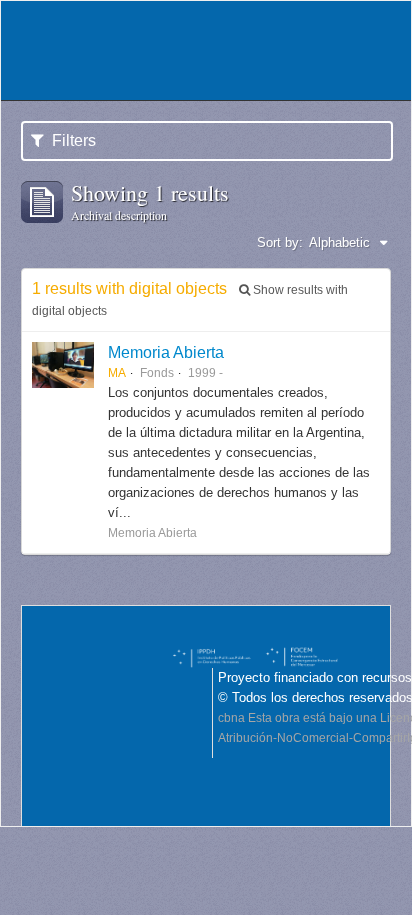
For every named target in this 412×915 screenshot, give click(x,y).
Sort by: (280, 242)
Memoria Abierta (166, 352)
